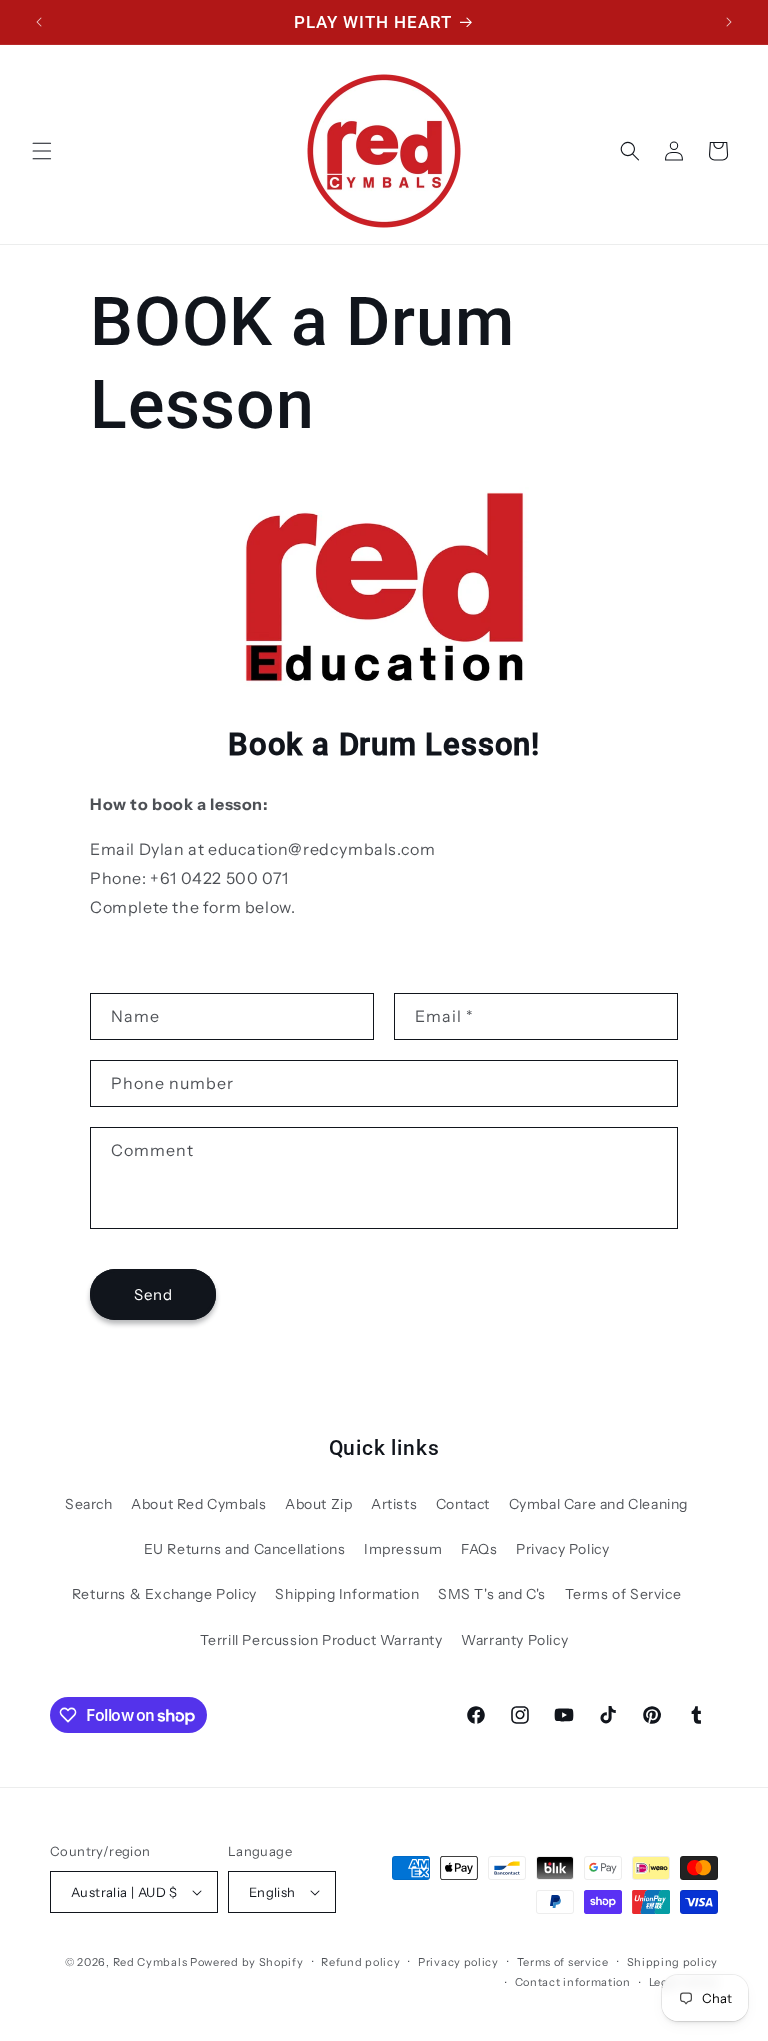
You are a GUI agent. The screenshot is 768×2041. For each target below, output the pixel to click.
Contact (463, 1504)
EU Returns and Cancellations (245, 1549)
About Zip (318, 1504)
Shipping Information (347, 1594)
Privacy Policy (562, 1549)
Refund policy (360, 1962)
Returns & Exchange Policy (164, 1594)
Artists (394, 1504)
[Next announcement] (729, 22)
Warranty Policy (514, 1640)
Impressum (403, 1549)
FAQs (479, 1549)
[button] (42, 151)
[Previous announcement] (39, 22)
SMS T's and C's (492, 1594)
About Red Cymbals (198, 1504)
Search (89, 1504)
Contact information (573, 1982)
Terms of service (563, 1962)
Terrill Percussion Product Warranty (321, 1640)
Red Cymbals (151, 1962)
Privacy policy (458, 1962)
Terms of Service (623, 1594)
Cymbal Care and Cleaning (598, 1504)
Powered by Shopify (247, 1962)
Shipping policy (673, 1962)
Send (153, 1294)
